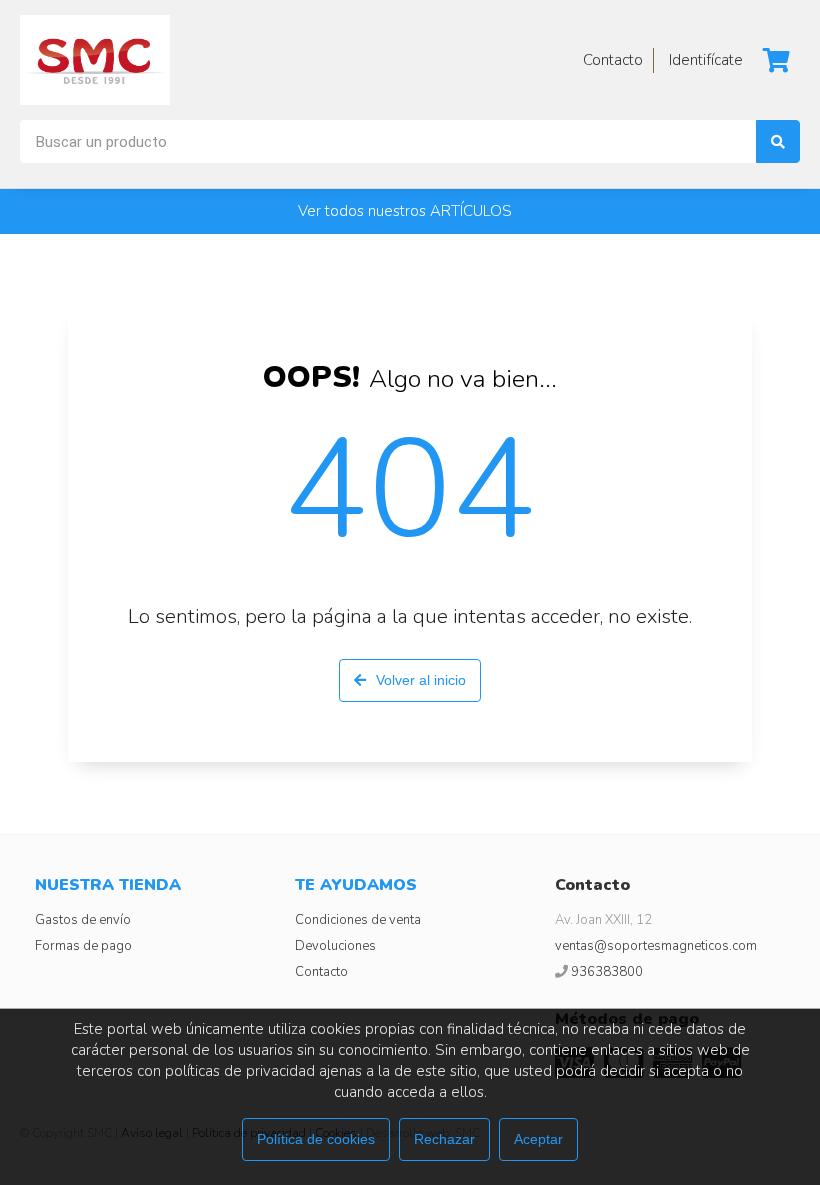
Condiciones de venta (358, 920)
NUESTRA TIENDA (108, 885)
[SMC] (95, 60)
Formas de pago (83, 946)
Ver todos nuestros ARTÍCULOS (405, 211)
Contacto (321, 972)
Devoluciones (335, 946)
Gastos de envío (83, 920)
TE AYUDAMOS (356, 885)
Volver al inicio (421, 680)
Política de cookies (316, 1139)
